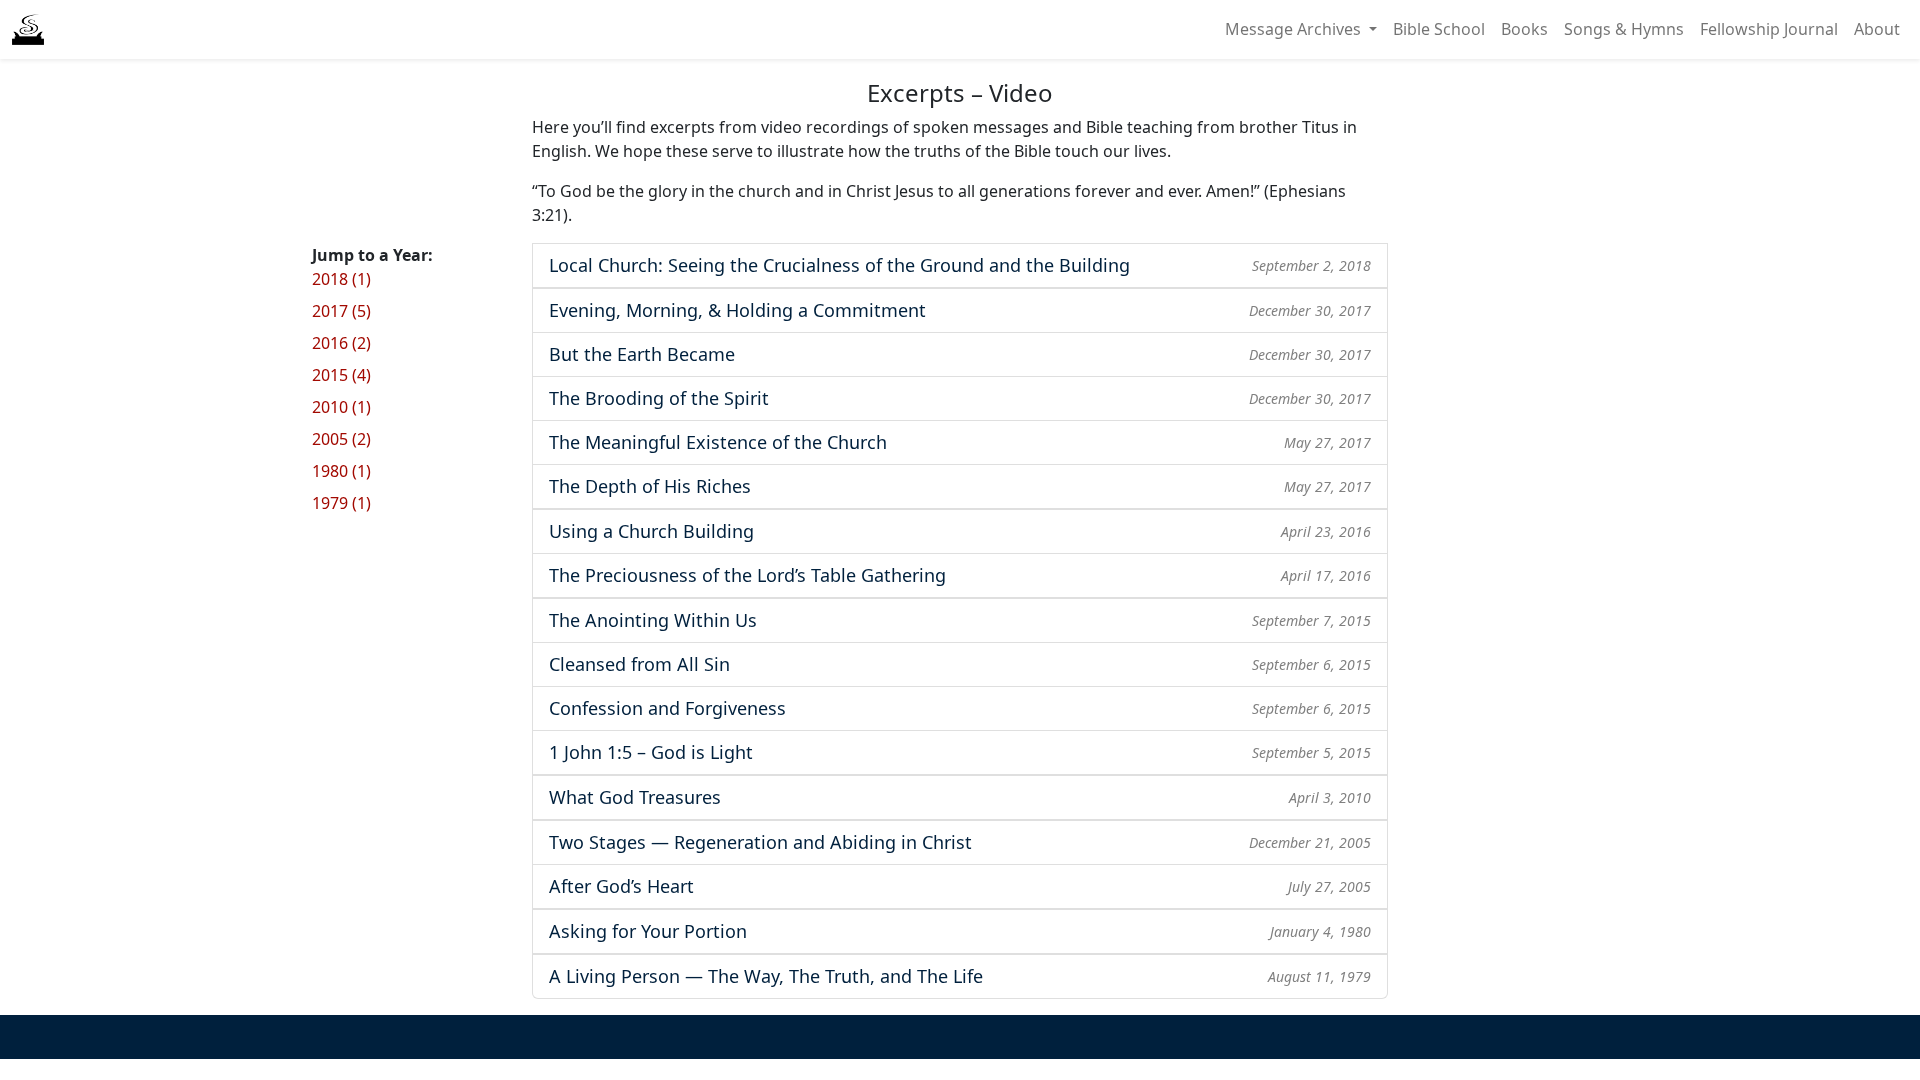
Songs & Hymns (1624, 29)
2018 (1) (341, 279)
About (1877, 29)
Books (1524, 29)
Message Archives (1295, 29)
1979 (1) (341, 503)
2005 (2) (341, 439)
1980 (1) (341, 471)
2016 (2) (341, 343)
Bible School (1439, 29)
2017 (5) (341, 311)
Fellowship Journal (1769, 29)
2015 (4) (341, 375)
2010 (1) (341, 407)
